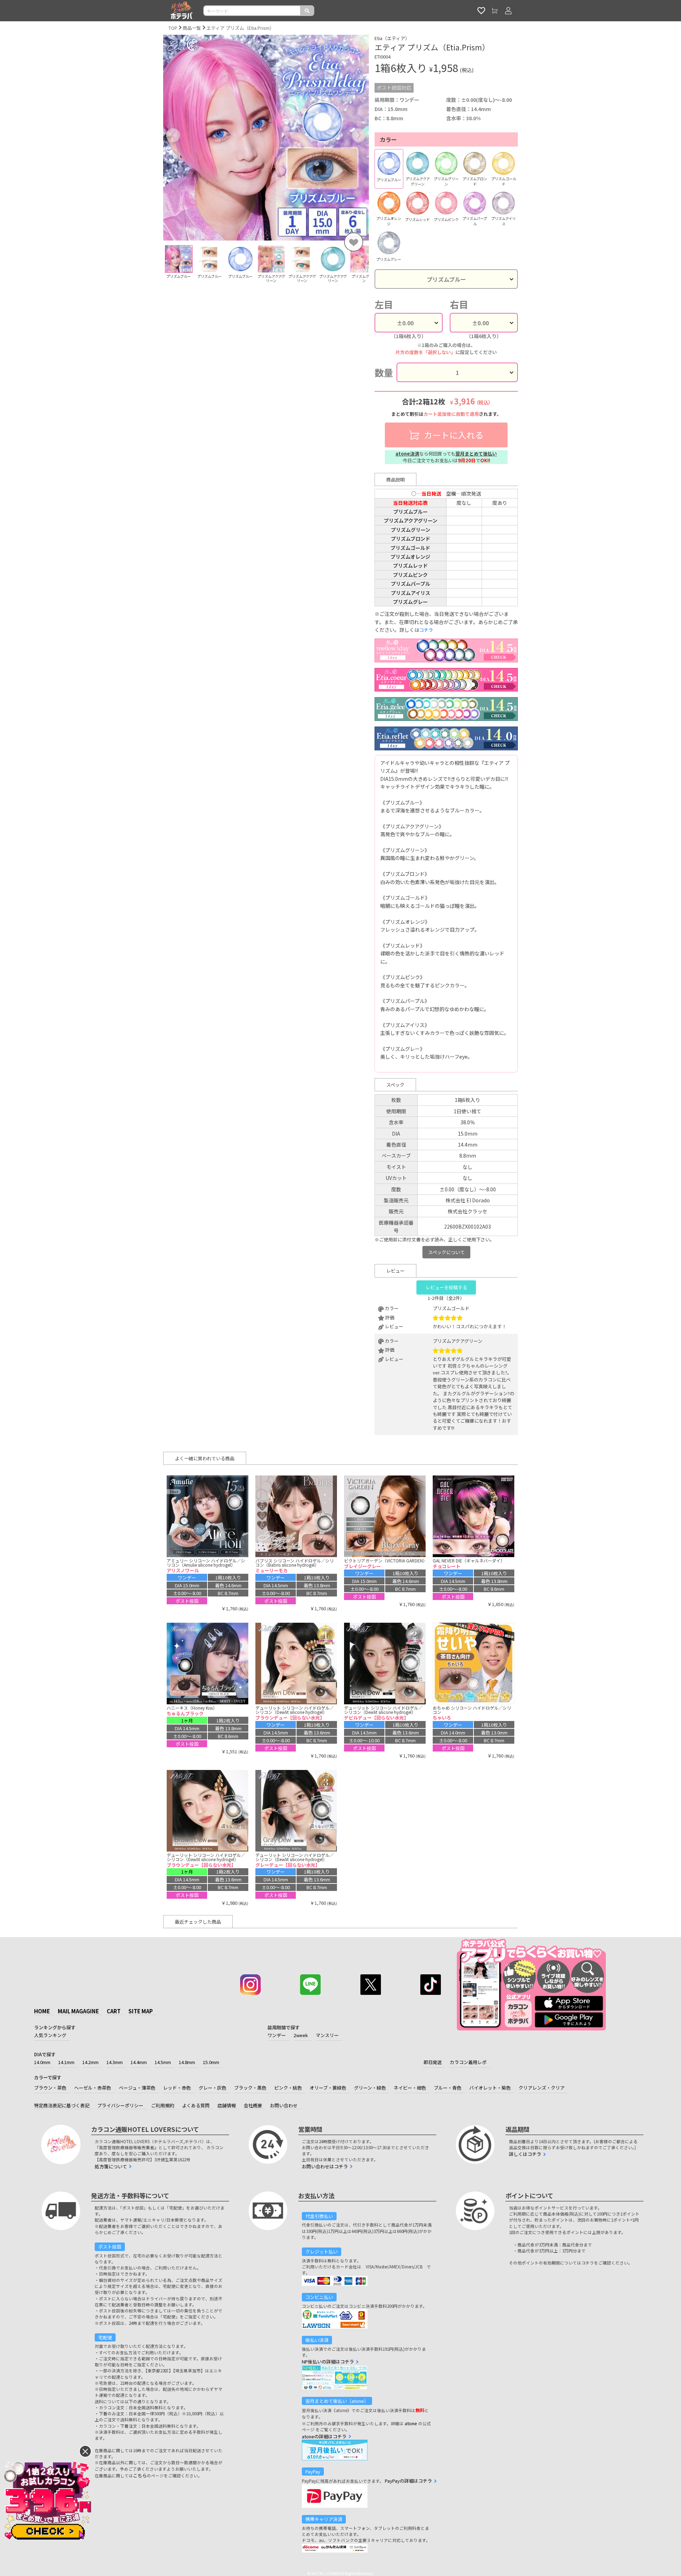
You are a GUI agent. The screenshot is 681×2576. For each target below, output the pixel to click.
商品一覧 (192, 28)
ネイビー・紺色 (410, 2088)
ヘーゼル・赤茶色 (93, 2088)
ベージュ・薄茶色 (137, 2088)
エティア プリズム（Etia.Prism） (240, 28)
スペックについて (446, 1252)
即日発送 (433, 2062)
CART (114, 2011)
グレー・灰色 (212, 2088)
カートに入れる (453, 435)
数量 (384, 372)
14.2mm (90, 2062)
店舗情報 (227, 2105)
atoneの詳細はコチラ (324, 2436)
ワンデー (277, 2035)
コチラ (426, 630)
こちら (140, 2475)
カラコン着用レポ (468, 2062)
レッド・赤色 (177, 2088)
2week (301, 2035)
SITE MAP (141, 2011)
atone (411, 2423)
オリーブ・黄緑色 (328, 2088)
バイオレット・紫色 (490, 2088)
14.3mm (115, 2062)
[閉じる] (85, 2451)
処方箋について (111, 2166)
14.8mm (187, 2062)
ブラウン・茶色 (50, 2088)
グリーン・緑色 (370, 2088)
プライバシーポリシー (120, 2105)
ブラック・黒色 (250, 2088)
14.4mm (139, 2062)
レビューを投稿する (446, 1287)
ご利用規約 (163, 2105)
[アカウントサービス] (508, 11)
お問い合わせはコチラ (325, 2166)
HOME (42, 2011)
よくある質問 (196, 2105)
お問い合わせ (284, 2105)
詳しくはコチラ (525, 2154)
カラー (388, 139)
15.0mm (211, 2062)
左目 (384, 304)
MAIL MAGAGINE (78, 2011)
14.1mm (66, 2062)
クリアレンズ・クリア (542, 2088)
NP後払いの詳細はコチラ (328, 2362)
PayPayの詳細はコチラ (408, 2481)
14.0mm (42, 2062)
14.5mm (163, 2062)
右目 (459, 304)
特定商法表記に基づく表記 (62, 2105)
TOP (173, 28)
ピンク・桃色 (288, 2088)
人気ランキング (50, 2035)
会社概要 (253, 2105)
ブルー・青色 (448, 2088)
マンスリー (327, 2035)
